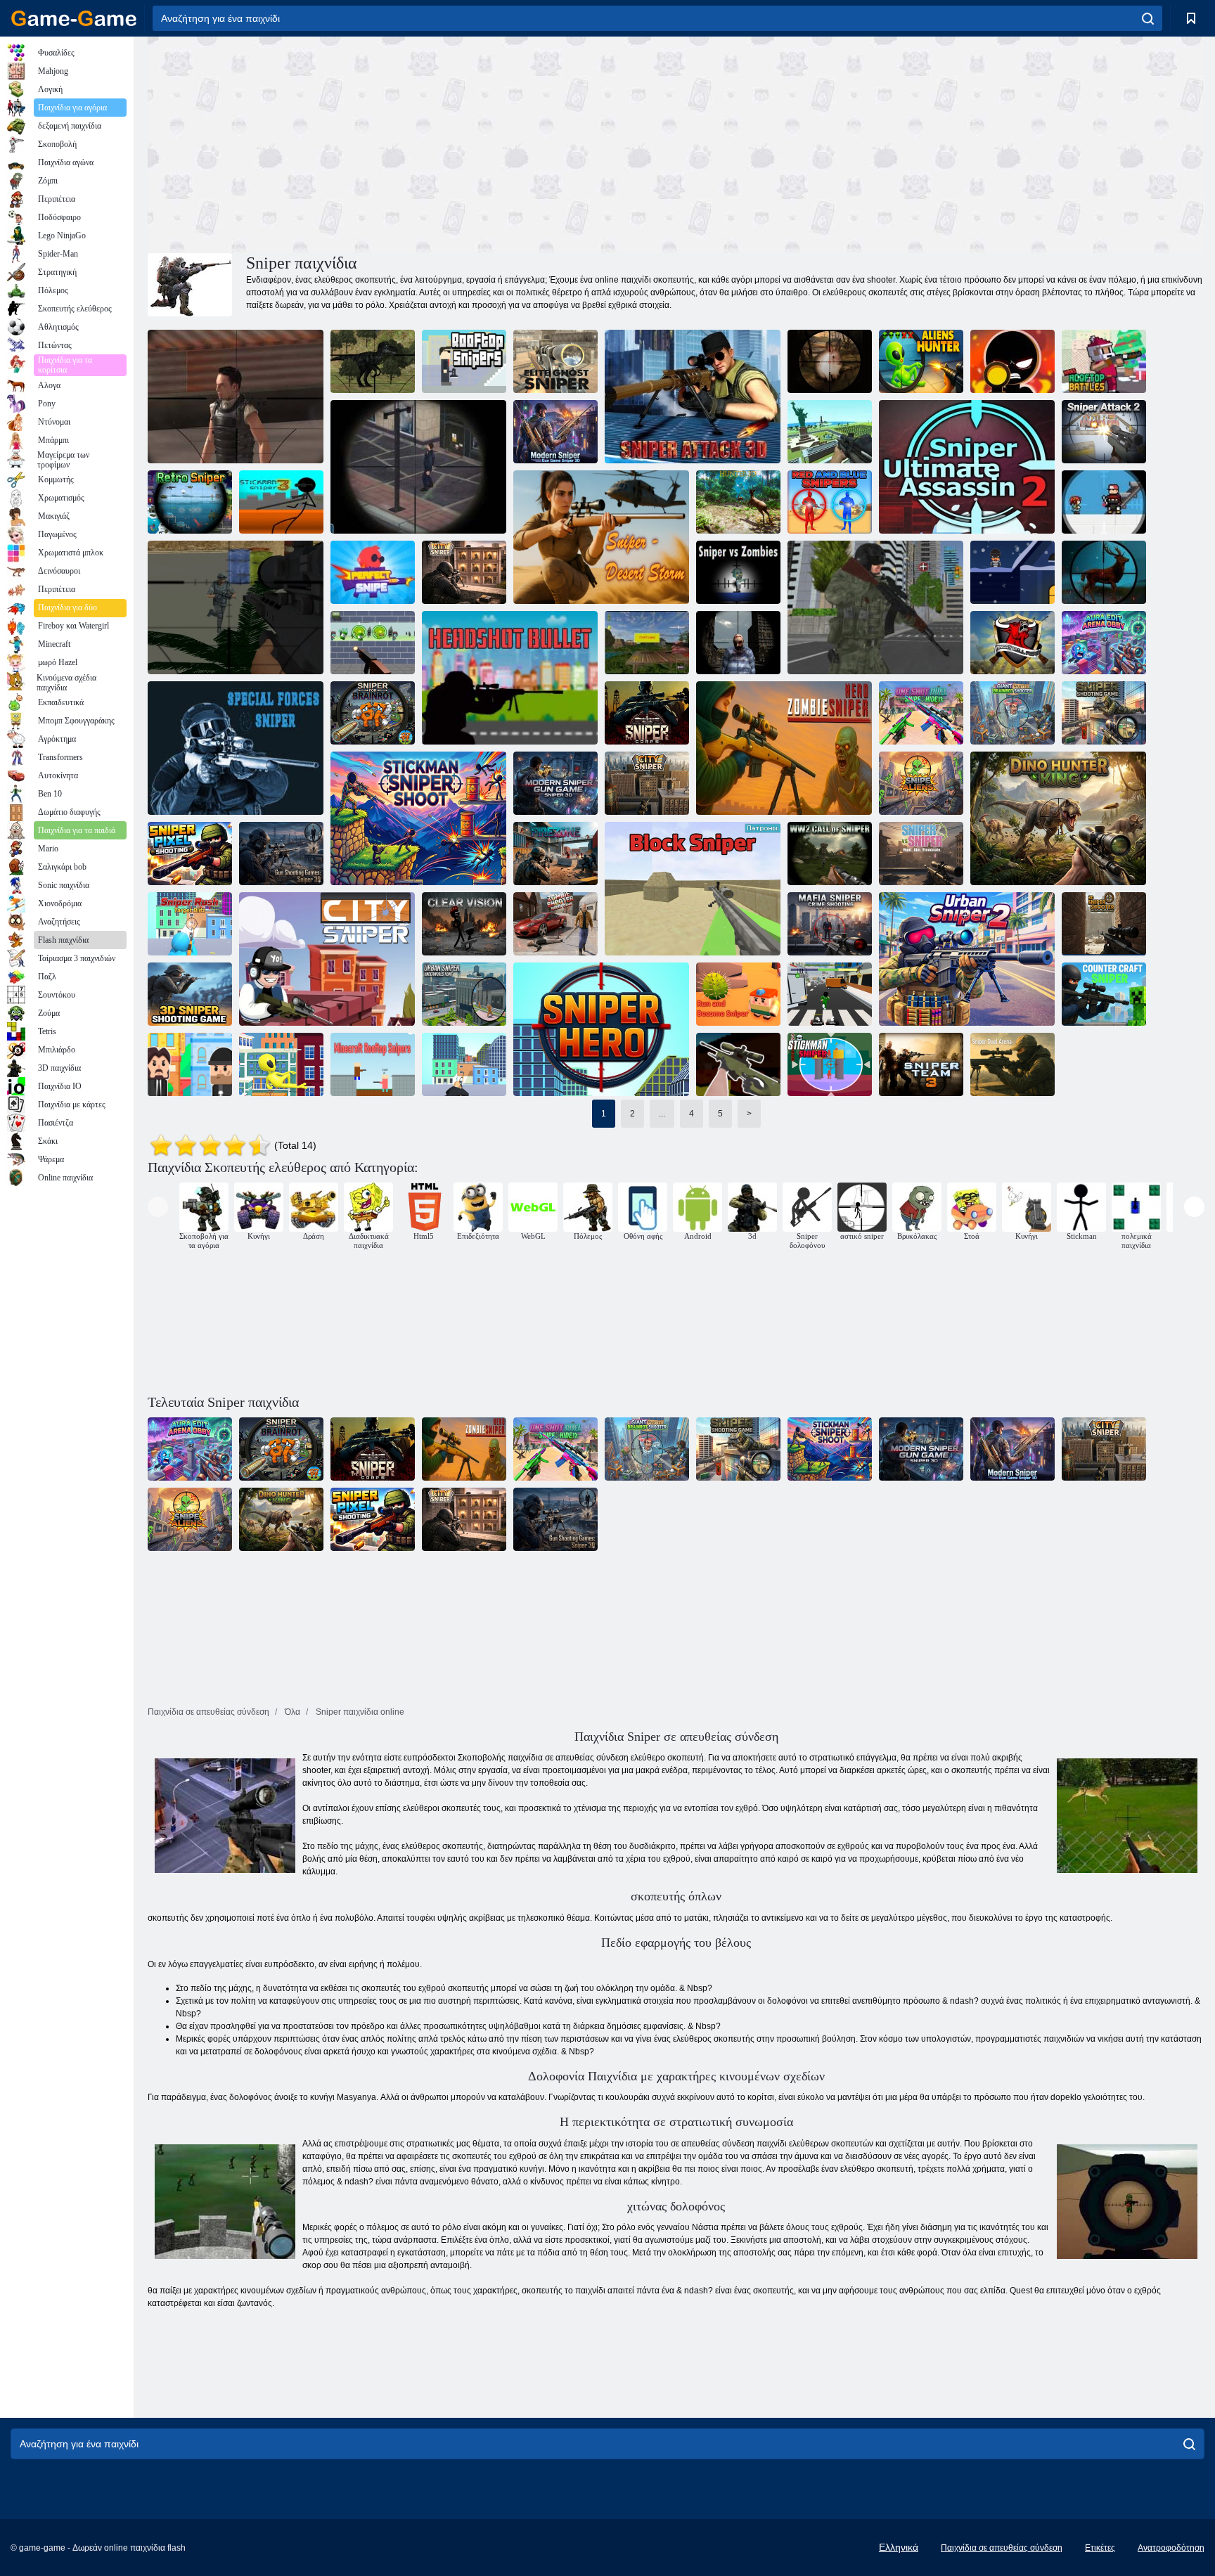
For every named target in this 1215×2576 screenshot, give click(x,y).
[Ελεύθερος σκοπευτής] (830, 1064)
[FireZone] (555, 854)
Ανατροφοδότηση (1171, 2548)
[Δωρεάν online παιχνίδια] (74, 18)
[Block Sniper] (693, 889)
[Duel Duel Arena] (1012, 1064)
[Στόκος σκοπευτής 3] (281, 502)
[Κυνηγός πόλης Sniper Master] (875, 607)
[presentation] (158, 1207)
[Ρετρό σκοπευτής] (190, 502)
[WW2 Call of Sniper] (830, 854)
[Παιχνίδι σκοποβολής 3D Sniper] (190, 994)
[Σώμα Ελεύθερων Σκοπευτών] (647, 713)
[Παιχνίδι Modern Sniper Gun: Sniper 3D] (555, 783)
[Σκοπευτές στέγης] (464, 361)
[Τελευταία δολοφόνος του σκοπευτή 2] (967, 467)
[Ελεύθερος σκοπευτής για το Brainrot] (373, 713)
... (662, 1114)
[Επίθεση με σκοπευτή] (236, 397)
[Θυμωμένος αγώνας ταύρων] (1012, 643)
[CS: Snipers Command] (738, 1064)
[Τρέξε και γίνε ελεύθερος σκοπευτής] (738, 994)
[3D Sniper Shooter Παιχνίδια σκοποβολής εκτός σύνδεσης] (1104, 924)
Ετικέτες (1100, 2548)
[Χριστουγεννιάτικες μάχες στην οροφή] (1104, 361)
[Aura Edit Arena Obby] (1104, 643)
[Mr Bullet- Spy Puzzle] (190, 1064)
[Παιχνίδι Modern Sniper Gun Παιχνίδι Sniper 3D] (555, 432)
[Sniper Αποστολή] (1104, 502)
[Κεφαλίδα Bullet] (510, 678)
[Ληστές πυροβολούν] (1012, 572)
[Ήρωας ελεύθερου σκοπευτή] (601, 1029)
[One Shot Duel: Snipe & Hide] (921, 713)
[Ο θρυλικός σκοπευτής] (236, 607)
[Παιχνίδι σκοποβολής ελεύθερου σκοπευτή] (1104, 713)
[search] (1148, 18)
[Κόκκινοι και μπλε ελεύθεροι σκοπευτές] (830, 502)
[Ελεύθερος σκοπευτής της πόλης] (464, 572)
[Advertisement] (412, 143)
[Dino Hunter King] (1058, 818)
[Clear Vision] (464, 924)
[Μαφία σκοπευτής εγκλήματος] (830, 924)
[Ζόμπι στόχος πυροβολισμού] (373, 643)
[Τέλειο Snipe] (373, 572)
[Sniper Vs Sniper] (921, 854)
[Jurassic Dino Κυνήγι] (373, 361)
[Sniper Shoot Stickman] (418, 818)
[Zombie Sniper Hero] (784, 748)
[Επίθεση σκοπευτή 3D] (693, 397)
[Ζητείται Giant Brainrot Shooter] (1012, 713)
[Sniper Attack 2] (1104, 432)
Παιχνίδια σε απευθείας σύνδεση (1002, 2548)
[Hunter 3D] (738, 502)
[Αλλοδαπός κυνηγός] (281, 1064)
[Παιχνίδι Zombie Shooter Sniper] (555, 924)
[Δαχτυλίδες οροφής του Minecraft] (373, 1064)
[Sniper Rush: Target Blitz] (190, 924)
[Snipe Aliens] (921, 783)
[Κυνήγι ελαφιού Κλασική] (1104, 572)
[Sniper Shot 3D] (1012, 361)
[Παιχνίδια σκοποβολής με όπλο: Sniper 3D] (281, 854)
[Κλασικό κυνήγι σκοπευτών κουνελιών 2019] (830, 361)
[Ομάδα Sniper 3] (921, 1064)
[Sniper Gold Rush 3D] (464, 1064)
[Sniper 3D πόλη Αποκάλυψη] (738, 643)
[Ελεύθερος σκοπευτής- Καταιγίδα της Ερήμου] (601, 537)
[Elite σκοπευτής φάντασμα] (555, 361)
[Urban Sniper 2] (967, 959)
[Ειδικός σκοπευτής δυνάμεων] (236, 748)
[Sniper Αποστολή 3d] (418, 467)
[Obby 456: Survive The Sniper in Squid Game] (830, 994)
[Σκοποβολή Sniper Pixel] (190, 854)
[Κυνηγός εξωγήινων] (921, 361)
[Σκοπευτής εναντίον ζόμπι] (738, 572)
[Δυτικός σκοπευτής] (647, 643)
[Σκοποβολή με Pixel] (830, 432)
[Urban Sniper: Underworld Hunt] (464, 994)
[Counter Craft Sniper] (1104, 994)
